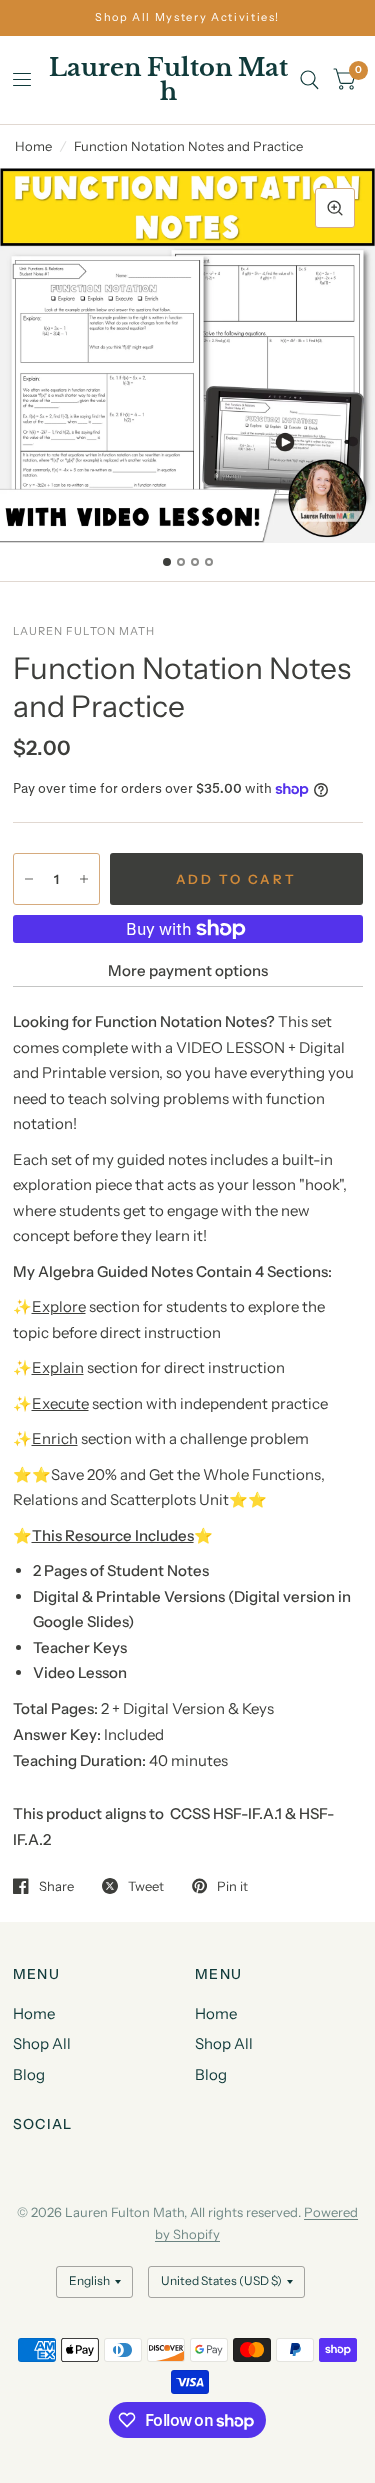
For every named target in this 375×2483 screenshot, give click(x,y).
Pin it (232, 1886)
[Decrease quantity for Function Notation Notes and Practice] (29, 879)
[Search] (309, 80)
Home (33, 146)
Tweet (146, 1886)
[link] (188, 1827)
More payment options (188, 970)
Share (56, 1886)
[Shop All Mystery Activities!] (187, 17)
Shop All (42, 2043)
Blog (29, 2074)
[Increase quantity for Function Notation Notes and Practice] (84, 879)
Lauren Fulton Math (168, 80)
